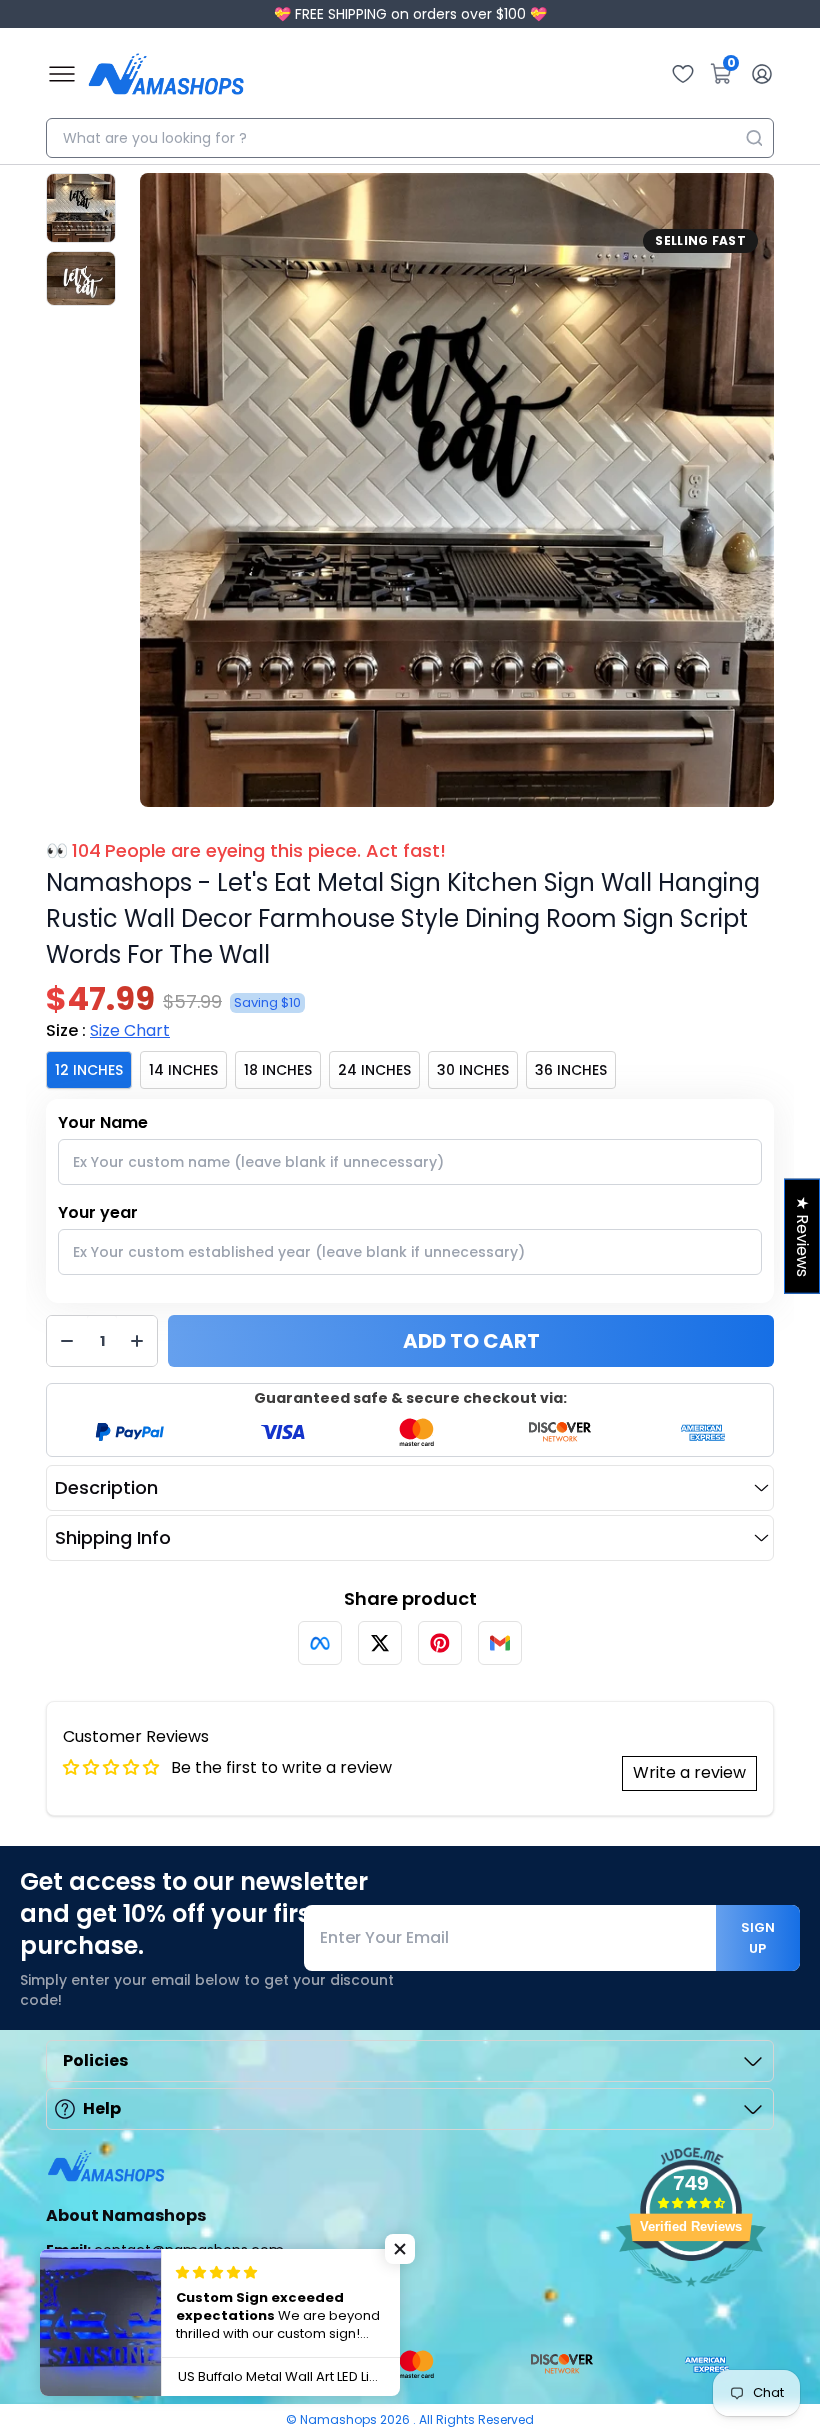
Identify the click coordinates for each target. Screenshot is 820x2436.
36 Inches (571, 1070)
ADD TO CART (471, 1341)
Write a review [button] (689, 1772)
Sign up (758, 1938)
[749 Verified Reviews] (691, 2296)
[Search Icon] (754, 138)
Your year (98, 1212)
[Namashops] (166, 74)
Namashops (340, 2419)
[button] (400, 2249)
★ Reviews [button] (802, 1236)
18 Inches (278, 1070)
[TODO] (320, 1643)
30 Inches (473, 1070)
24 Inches (374, 1070)
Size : (108, 1030)
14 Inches (183, 1070)
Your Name (103, 1122)
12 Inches (89, 1070)
